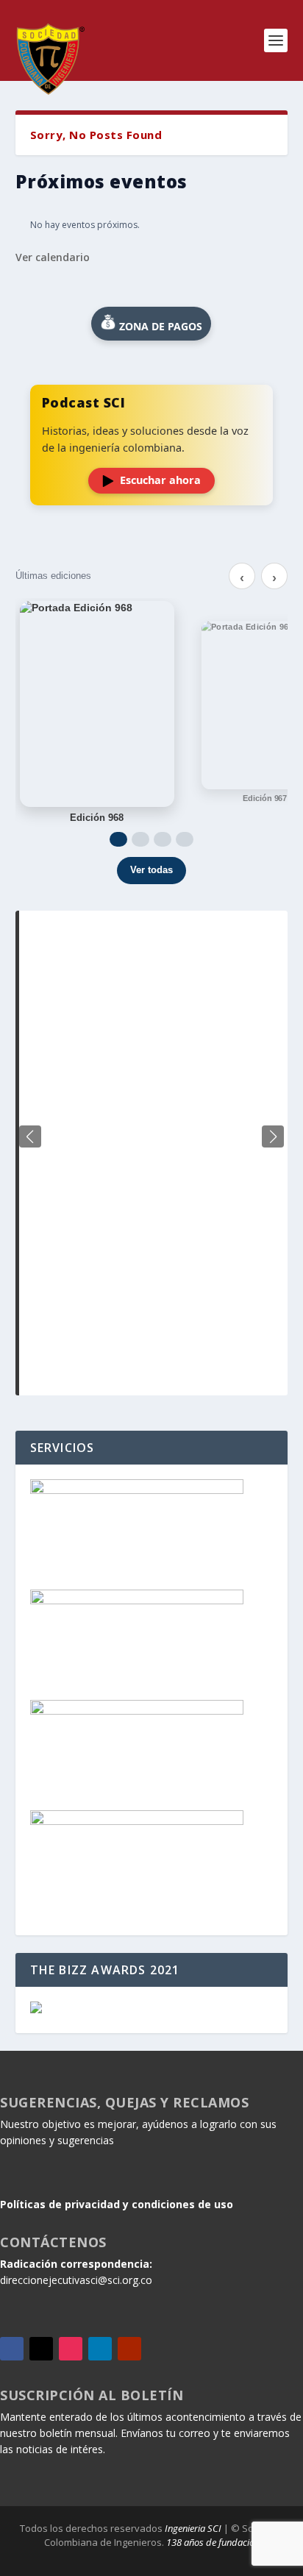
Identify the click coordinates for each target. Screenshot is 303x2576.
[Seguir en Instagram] (71, 2349)
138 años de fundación (213, 2542)
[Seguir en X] (41, 2349)
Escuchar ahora (160, 480)
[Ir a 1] (118, 839)
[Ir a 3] (163, 839)
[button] (273, 1136)
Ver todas (151, 870)
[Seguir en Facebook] (12, 2349)
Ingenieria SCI (193, 2528)
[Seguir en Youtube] (129, 2349)
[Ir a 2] (140, 839)
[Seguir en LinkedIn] (100, 2349)
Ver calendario (53, 257)
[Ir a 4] (185, 839)
